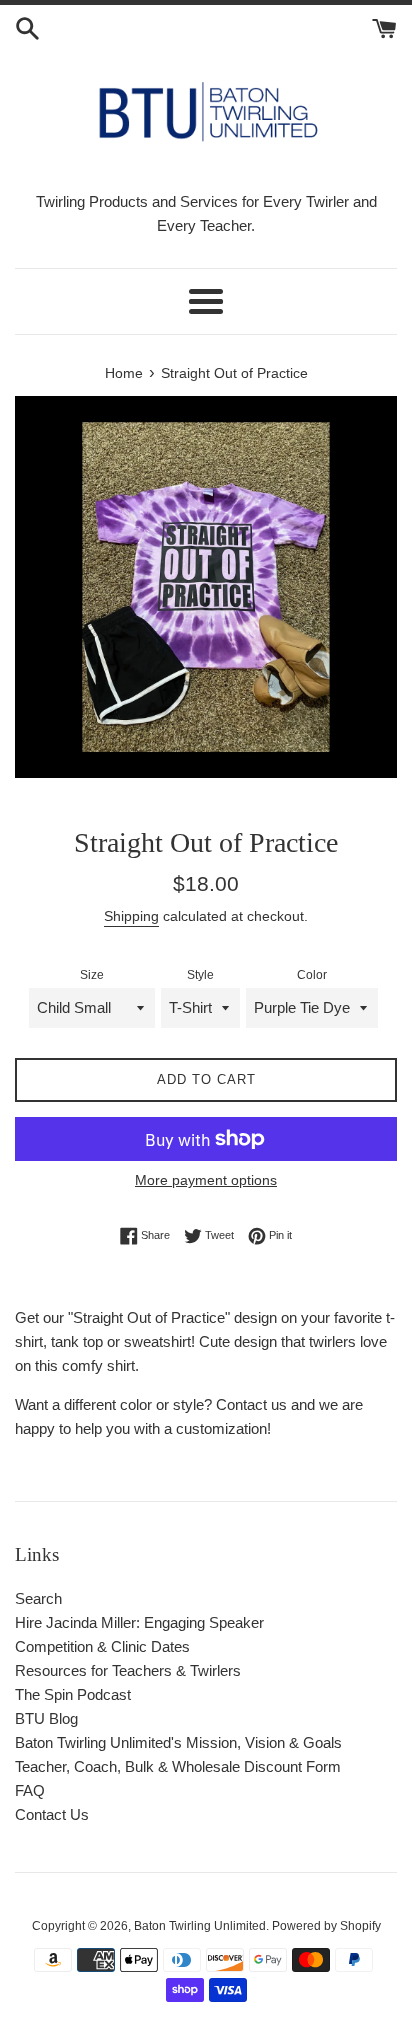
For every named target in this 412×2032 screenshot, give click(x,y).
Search (38, 1598)
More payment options (206, 1180)
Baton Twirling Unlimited (200, 1926)
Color (312, 975)
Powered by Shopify (326, 1926)
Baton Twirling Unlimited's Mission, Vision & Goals (178, 1742)
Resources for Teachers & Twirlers (128, 1670)
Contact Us (52, 1814)
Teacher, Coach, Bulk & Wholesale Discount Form (178, 1766)
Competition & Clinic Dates (102, 1646)
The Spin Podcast (73, 1694)
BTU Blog (46, 1718)
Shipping (131, 916)
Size (92, 975)
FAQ (30, 1790)
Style (200, 975)
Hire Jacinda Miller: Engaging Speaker (139, 1622)
